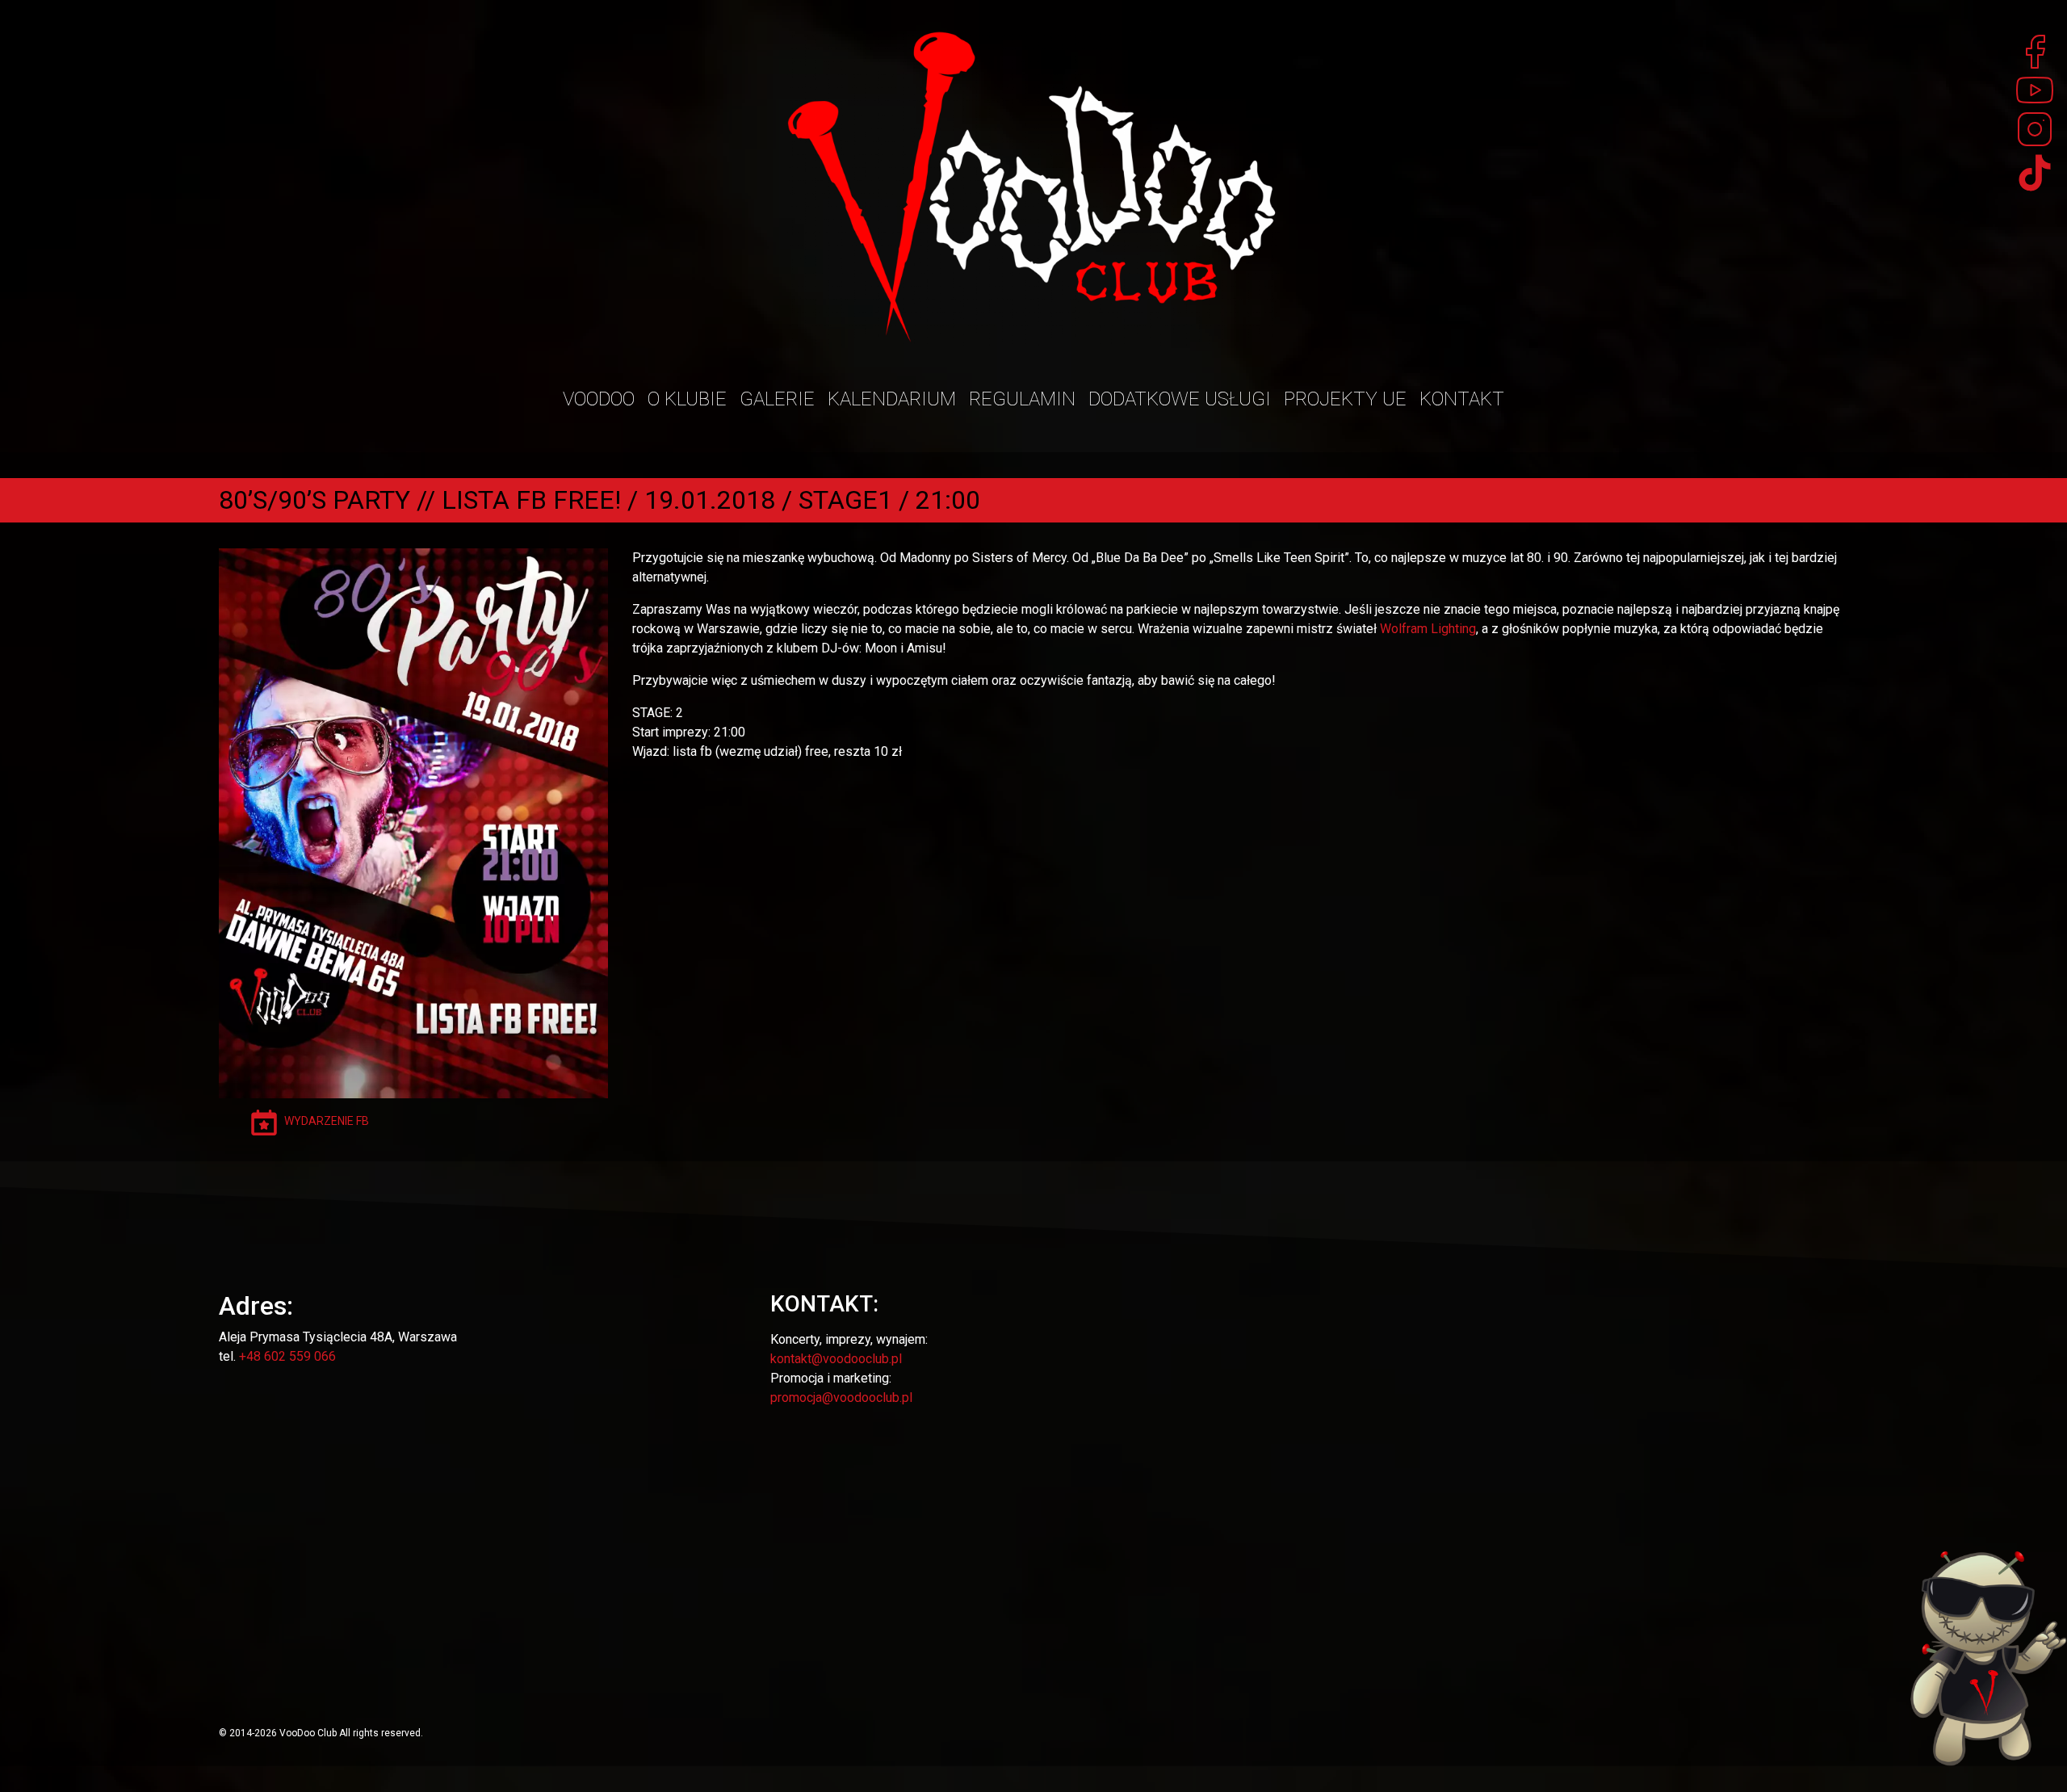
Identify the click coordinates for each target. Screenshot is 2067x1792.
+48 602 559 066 (287, 1356)
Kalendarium (892, 399)
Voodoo (599, 399)
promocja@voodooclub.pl (841, 1398)
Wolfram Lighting (1428, 629)
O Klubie (687, 399)
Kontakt (1462, 399)
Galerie (777, 399)
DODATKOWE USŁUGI (1180, 399)
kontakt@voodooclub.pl (836, 1359)
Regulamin (1022, 399)
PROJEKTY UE (1345, 399)
